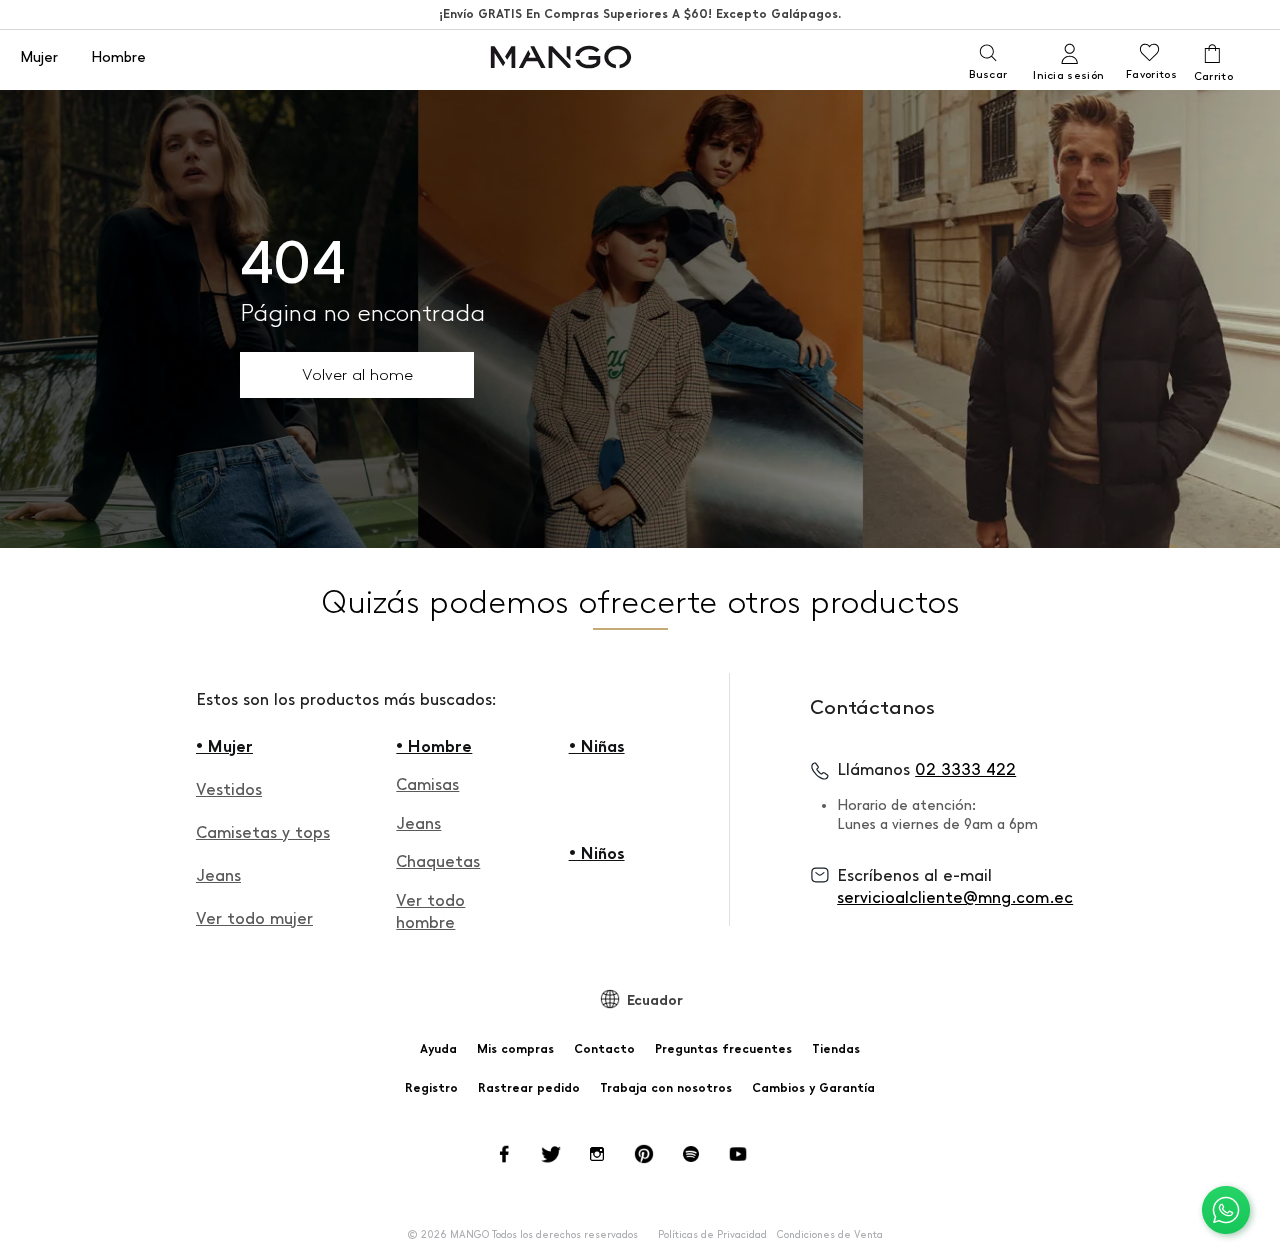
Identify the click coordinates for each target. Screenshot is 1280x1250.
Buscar (988, 74)
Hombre (118, 58)
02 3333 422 (965, 769)
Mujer (39, 58)
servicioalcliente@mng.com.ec (955, 897)
